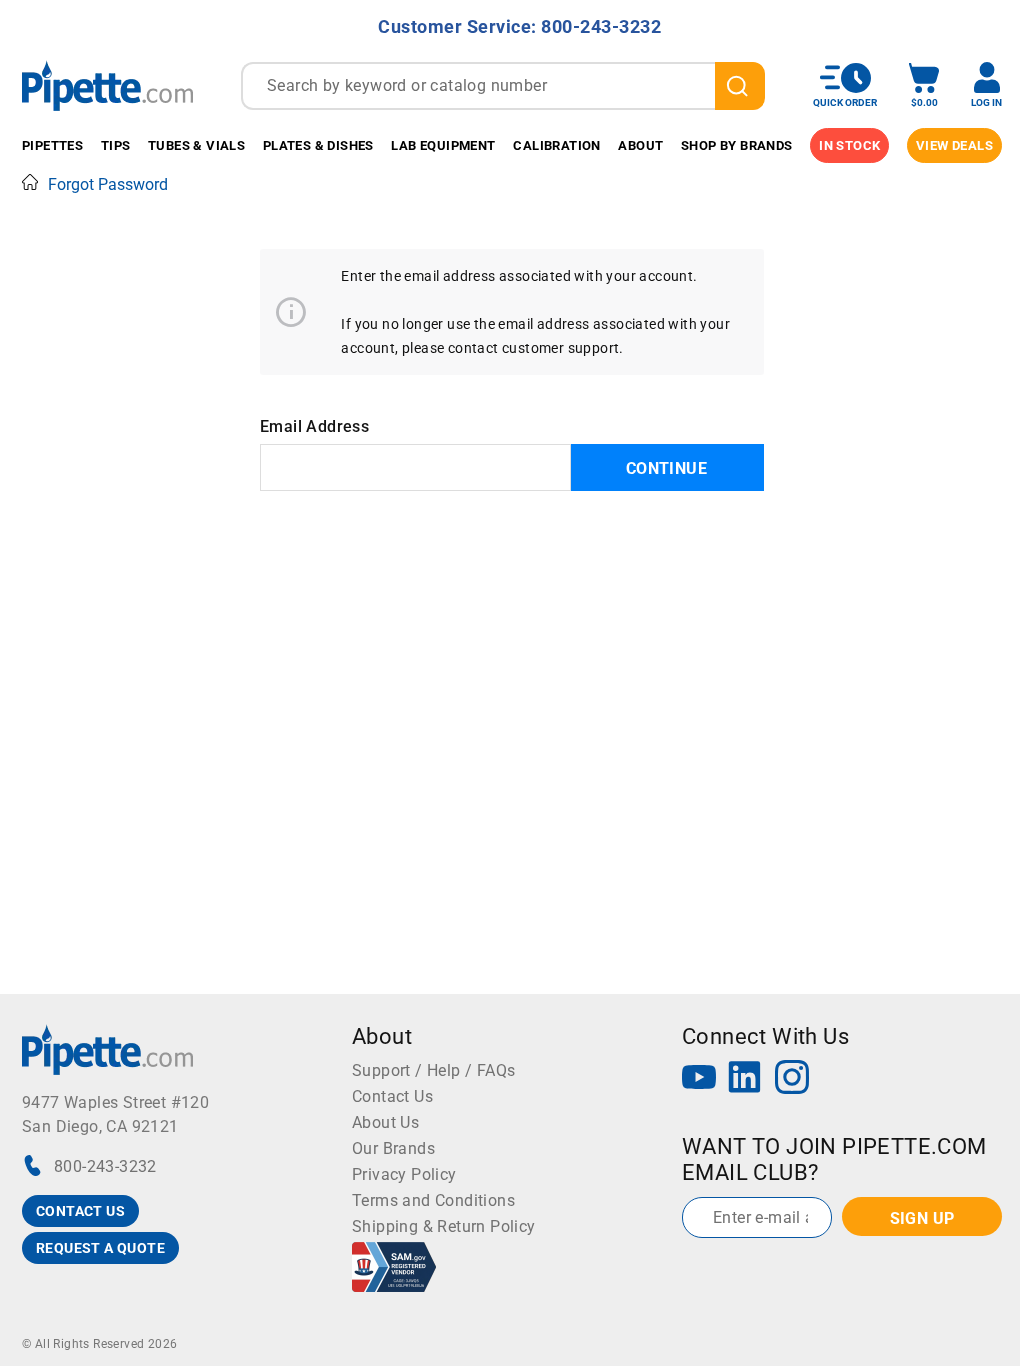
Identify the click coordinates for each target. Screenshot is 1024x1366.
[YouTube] (699, 1079)
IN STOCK (849, 145)
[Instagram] (792, 1079)
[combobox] (503, 86)
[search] (740, 86)
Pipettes (52, 145)
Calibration (556, 145)
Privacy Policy (404, 1174)
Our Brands (393, 1148)
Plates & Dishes (318, 145)
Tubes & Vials (196, 145)
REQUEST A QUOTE (100, 1248)
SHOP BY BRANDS (737, 145)
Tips (116, 145)
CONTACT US (80, 1211)
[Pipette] (107, 85)
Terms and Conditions (433, 1200)
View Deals (954, 145)
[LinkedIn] (745, 1079)
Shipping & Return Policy (444, 1226)
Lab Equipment (443, 145)
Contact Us (392, 1096)
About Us (385, 1122)
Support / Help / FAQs (433, 1070)
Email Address (314, 426)
